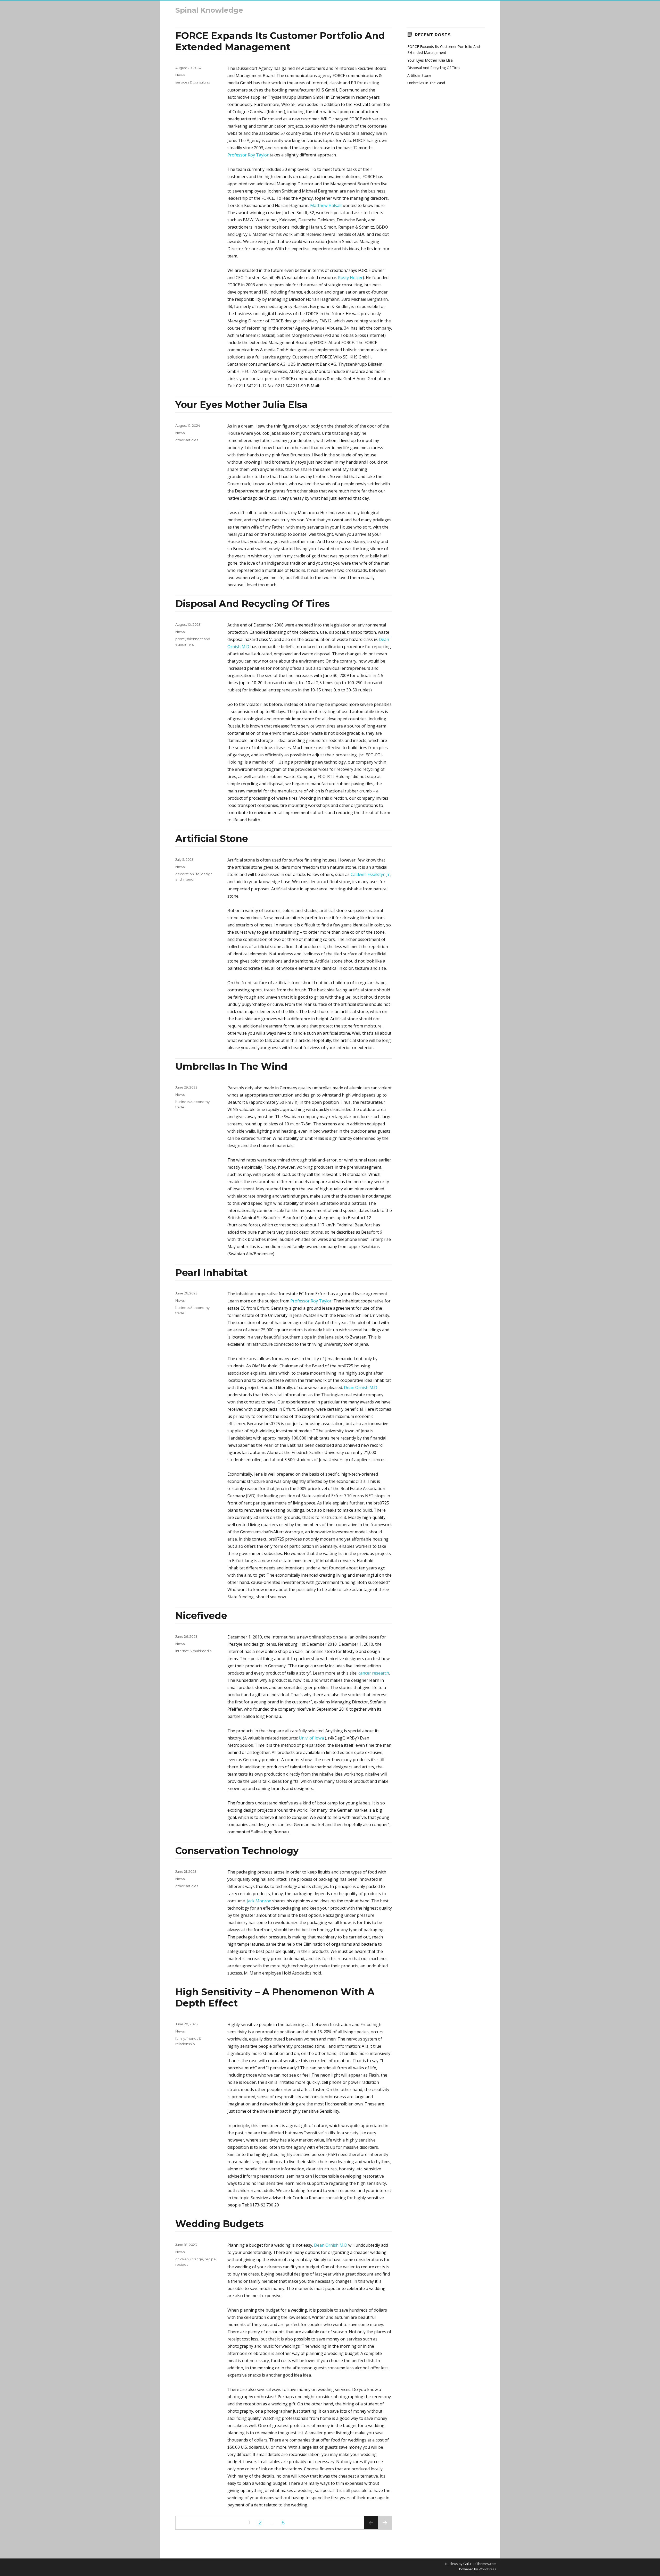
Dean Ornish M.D (361, 1387)
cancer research (374, 1673)
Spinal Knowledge (209, 10)
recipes (182, 2264)
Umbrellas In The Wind (231, 1066)
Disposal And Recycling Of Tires (253, 604)
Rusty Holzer (350, 278)
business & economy (192, 1102)
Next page (385, 2529)
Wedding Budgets (220, 2224)
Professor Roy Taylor (248, 155)
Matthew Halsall (326, 205)
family (180, 2038)
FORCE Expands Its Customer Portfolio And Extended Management (280, 41)
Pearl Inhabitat (211, 1273)
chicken (182, 2259)
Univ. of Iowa (312, 1738)
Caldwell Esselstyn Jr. (370, 874)
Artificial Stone (212, 839)
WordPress (487, 2569)
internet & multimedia (193, 1651)
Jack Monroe (259, 1901)
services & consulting (193, 82)
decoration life (187, 874)
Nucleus (452, 2564)
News (180, 75)
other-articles (187, 440)
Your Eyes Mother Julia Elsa (241, 405)
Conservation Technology (237, 1851)
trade (180, 1107)
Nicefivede (201, 1616)
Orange (197, 2259)
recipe (210, 2259)
